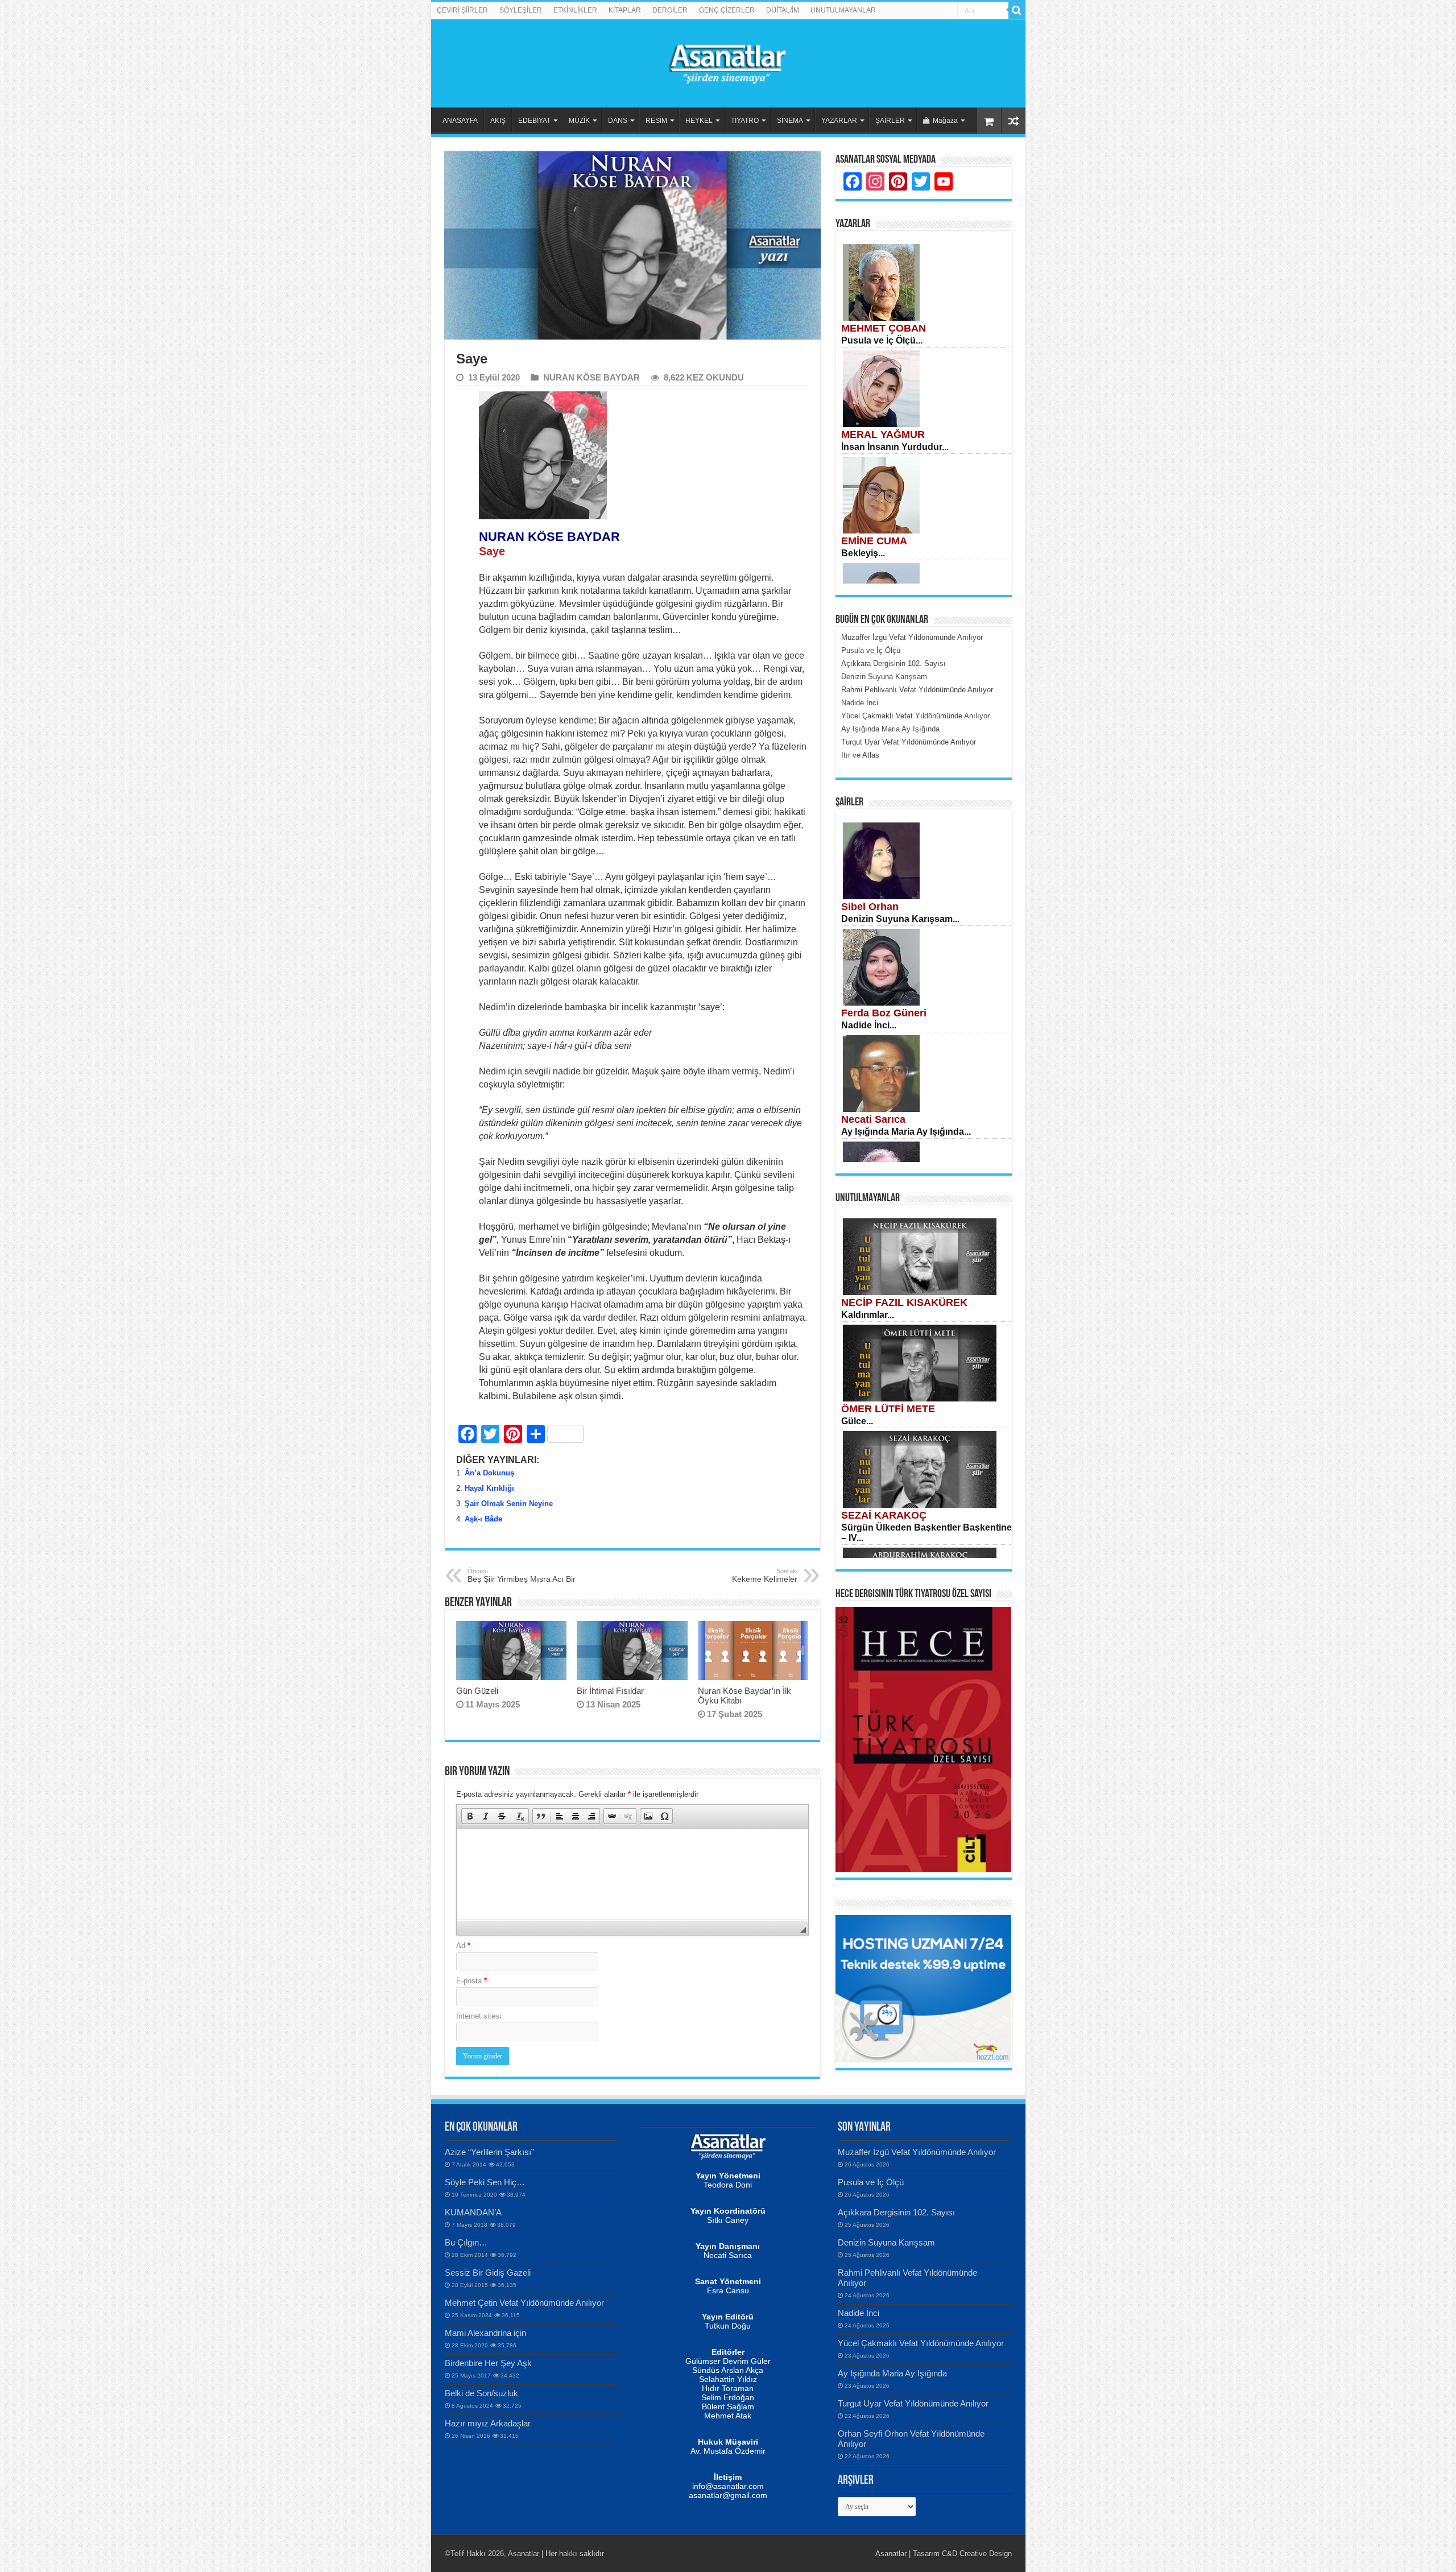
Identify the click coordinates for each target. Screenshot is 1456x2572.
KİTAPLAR (625, 10)
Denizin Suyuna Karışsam (886, 2242)
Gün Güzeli (477, 1691)
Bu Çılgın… (466, 2242)
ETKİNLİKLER (575, 10)
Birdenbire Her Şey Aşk (488, 2363)
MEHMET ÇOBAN (884, 328)
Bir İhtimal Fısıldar (610, 1691)
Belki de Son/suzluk (481, 2393)
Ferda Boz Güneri (884, 1013)
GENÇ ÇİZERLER (727, 10)
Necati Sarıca (873, 1119)
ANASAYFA (460, 121)
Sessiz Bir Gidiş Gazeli (488, 2273)
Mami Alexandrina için (485, 2333)
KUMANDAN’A (473, 2212)
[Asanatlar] (728, 61)
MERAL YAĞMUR (883, 435)
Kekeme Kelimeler (765, 1576)
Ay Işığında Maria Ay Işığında (892, 2373)
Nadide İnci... (869, 1025)
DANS (618, 121)
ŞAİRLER (890, 121)
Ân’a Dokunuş (489, 1473)
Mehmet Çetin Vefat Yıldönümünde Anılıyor (524, 2303)
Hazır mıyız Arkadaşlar (488, 2423)
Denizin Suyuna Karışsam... (900, 919)
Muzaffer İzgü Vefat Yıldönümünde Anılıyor (917, 2152)
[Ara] (1017, 10)
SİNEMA (790, 121)
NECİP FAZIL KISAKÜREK (904, 1302)
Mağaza (945, 121)
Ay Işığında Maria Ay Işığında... (906, 1132)
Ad (463, 1945)
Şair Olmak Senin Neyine (509, 1504)
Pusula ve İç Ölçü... (882, 340)
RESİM (656, 121)
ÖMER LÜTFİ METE (888, 1409)
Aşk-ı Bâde (483, 1519)
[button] (470, 1816)
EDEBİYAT (534, 121)
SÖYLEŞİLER (521, 10)
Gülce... (857, 1421)
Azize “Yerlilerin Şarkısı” (489, 2152)
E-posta (471, 1981)
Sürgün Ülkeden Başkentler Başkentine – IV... (926, 1533)
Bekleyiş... (863, 553)
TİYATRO (745, 121)
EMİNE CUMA (874, 541)
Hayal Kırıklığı (489, 1488)
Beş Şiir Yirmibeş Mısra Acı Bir (522, 1576)
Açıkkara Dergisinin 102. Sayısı (896, 2212)
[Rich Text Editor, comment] (632, 1874)
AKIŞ (498, 121)
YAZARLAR (839, 121)
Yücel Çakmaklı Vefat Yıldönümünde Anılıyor (921, 2343)
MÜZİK (579, 121)
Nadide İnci (859, 2313)
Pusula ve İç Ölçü (871, 2182)
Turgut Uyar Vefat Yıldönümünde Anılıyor (913, 2403)
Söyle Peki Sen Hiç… (485, 2182)
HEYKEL (699, 121)
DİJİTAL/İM (783, 10)
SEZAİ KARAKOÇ (884, 1515)
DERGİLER (670, 10)
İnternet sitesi (479, 2016)
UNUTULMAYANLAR (843, 10)
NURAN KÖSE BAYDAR (591, 377)
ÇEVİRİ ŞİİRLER (462, 10)
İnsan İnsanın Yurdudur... (895, 447)
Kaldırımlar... (868, 1315)
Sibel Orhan (870, 907)
